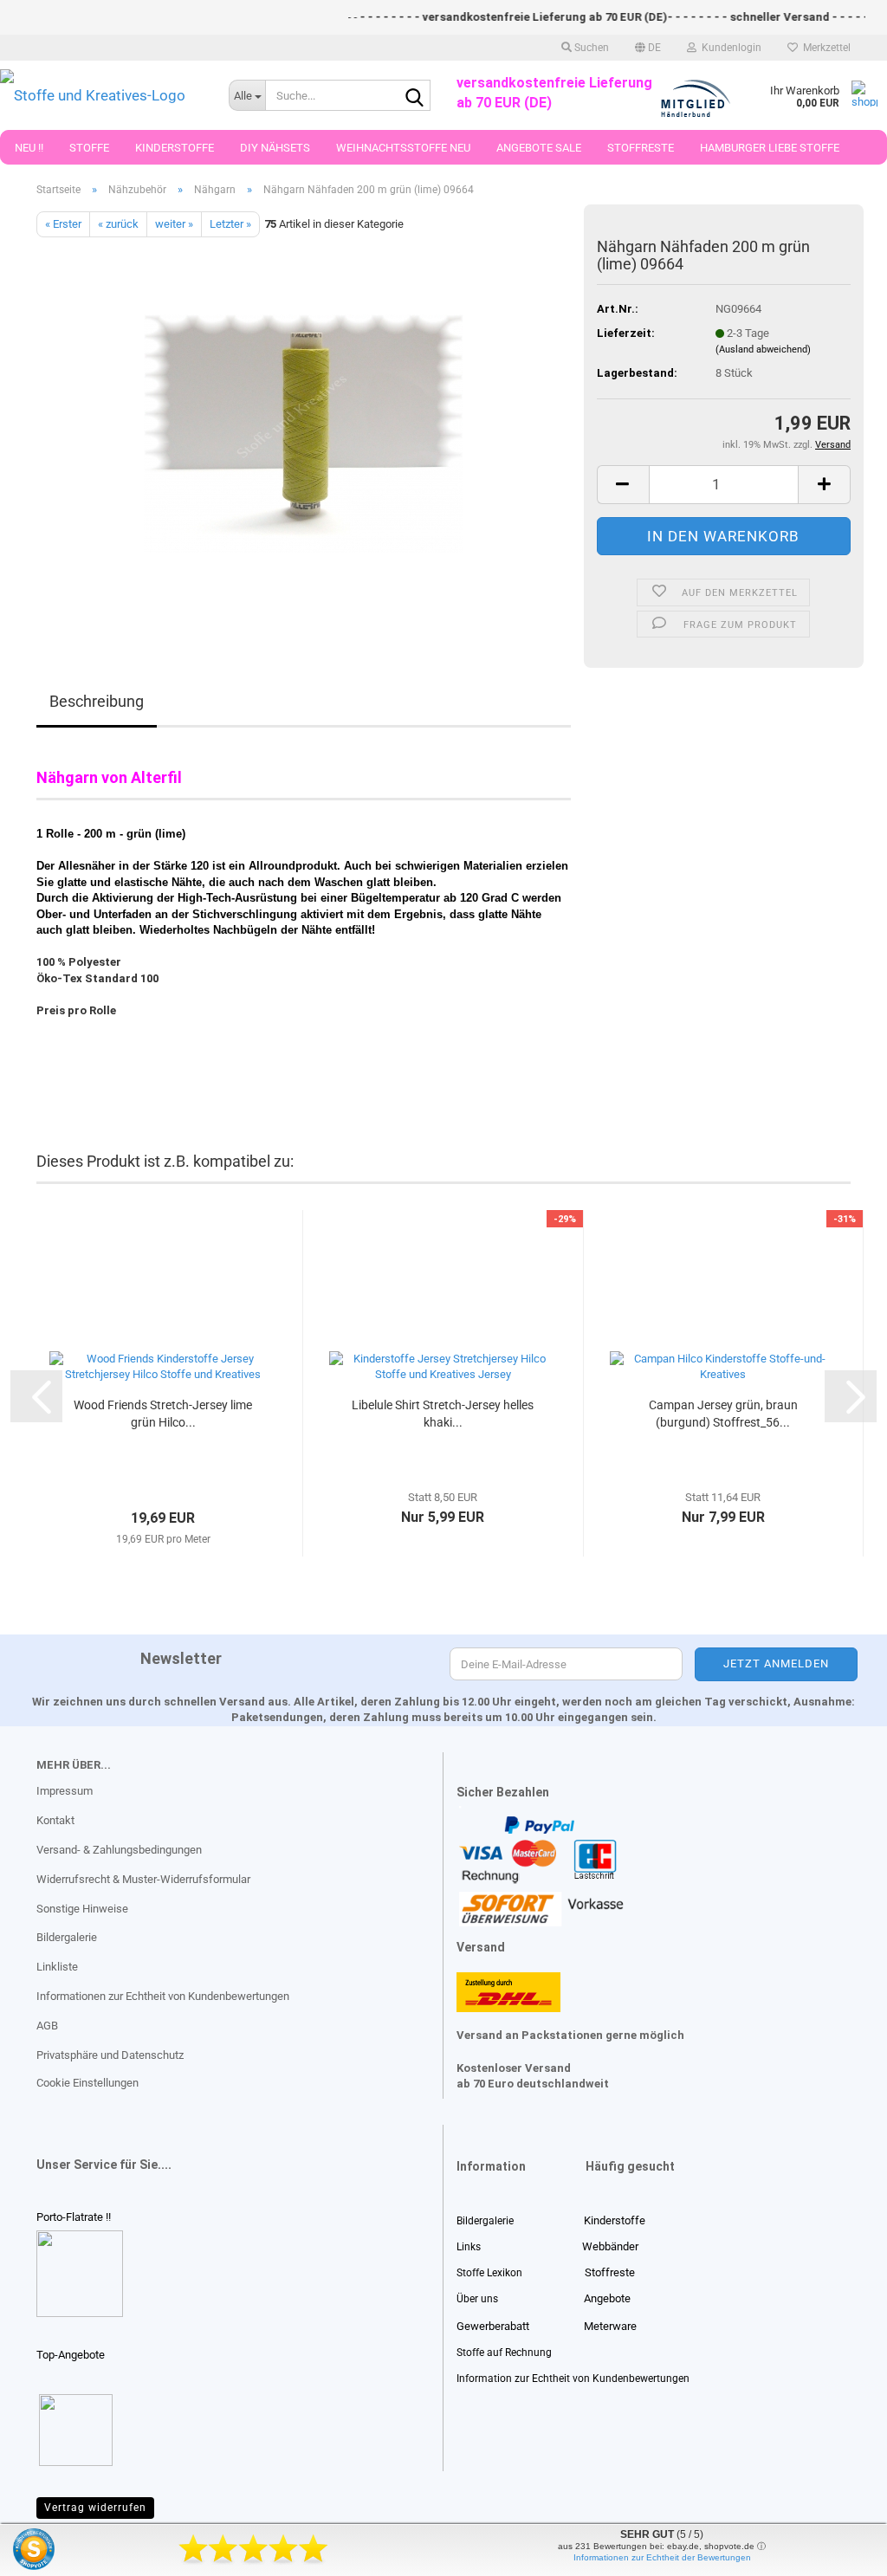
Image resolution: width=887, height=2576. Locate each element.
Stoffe (89, 148)
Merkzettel (824, 48)
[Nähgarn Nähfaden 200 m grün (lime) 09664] (304, 432)
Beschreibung (97, 701)
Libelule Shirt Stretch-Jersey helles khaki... (443, 1414)
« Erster (63, 224)
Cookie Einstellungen (87, 2083)
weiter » (174, 224)
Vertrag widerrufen (95, 2508)
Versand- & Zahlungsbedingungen (119, 1850)
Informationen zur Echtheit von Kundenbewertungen (163, 1996)
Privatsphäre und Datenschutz (110, 2055)
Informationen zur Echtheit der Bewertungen (662, 2557)
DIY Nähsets (275, 148)
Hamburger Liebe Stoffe (770, 148)
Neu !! (29, 148)
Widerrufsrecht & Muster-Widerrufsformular (143, 1879)
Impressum (65, 1791)
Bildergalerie (67, 1937)
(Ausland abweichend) (763, 350)
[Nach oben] (48, 2550)
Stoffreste (641, 148)
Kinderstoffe (175, 148)
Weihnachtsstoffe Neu (403, 148)
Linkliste (57, 1967)
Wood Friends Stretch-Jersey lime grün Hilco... (163, 1414)
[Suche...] (414, 96)
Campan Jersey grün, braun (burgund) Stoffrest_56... (723, 1414)
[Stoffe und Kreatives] (101, 95)
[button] (648, 48)
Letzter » (230, 224)
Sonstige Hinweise (82, 1909)
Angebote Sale (539, 148)
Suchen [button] (590, 48)
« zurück (118, 224)
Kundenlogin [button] (729, 48)
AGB (47, 2026)
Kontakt (55, 1820)
